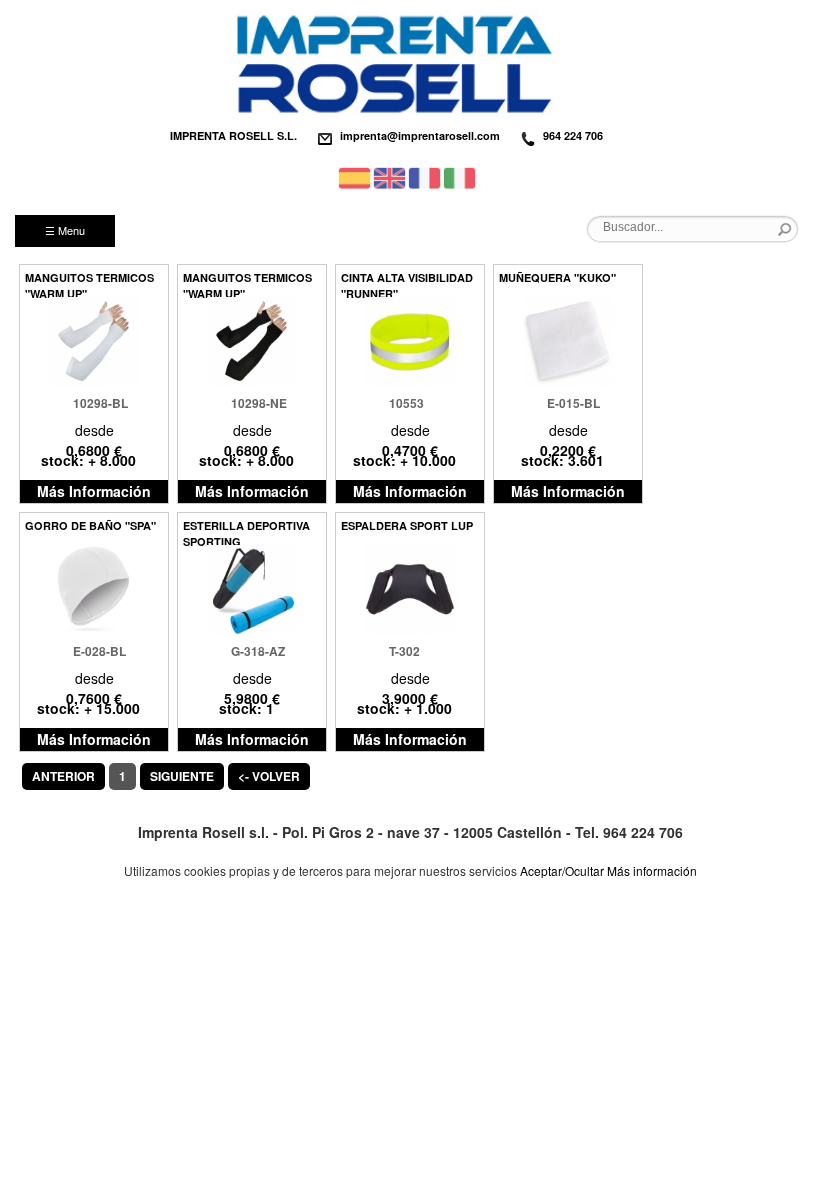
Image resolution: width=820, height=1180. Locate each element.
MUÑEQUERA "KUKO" (557, 277)
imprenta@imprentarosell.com (420, 135)
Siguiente (182, 776)
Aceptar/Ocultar (562, 870)
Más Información (94, 491)
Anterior (63, 776)
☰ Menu (65, 230)
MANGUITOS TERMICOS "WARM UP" (89, 283)
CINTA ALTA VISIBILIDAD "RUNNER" (407, 283)
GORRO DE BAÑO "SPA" (90, 525)
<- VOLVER (269, 776)
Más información (652, 870)
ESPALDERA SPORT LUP (407, 525)
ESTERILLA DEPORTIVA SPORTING (246, 531)
